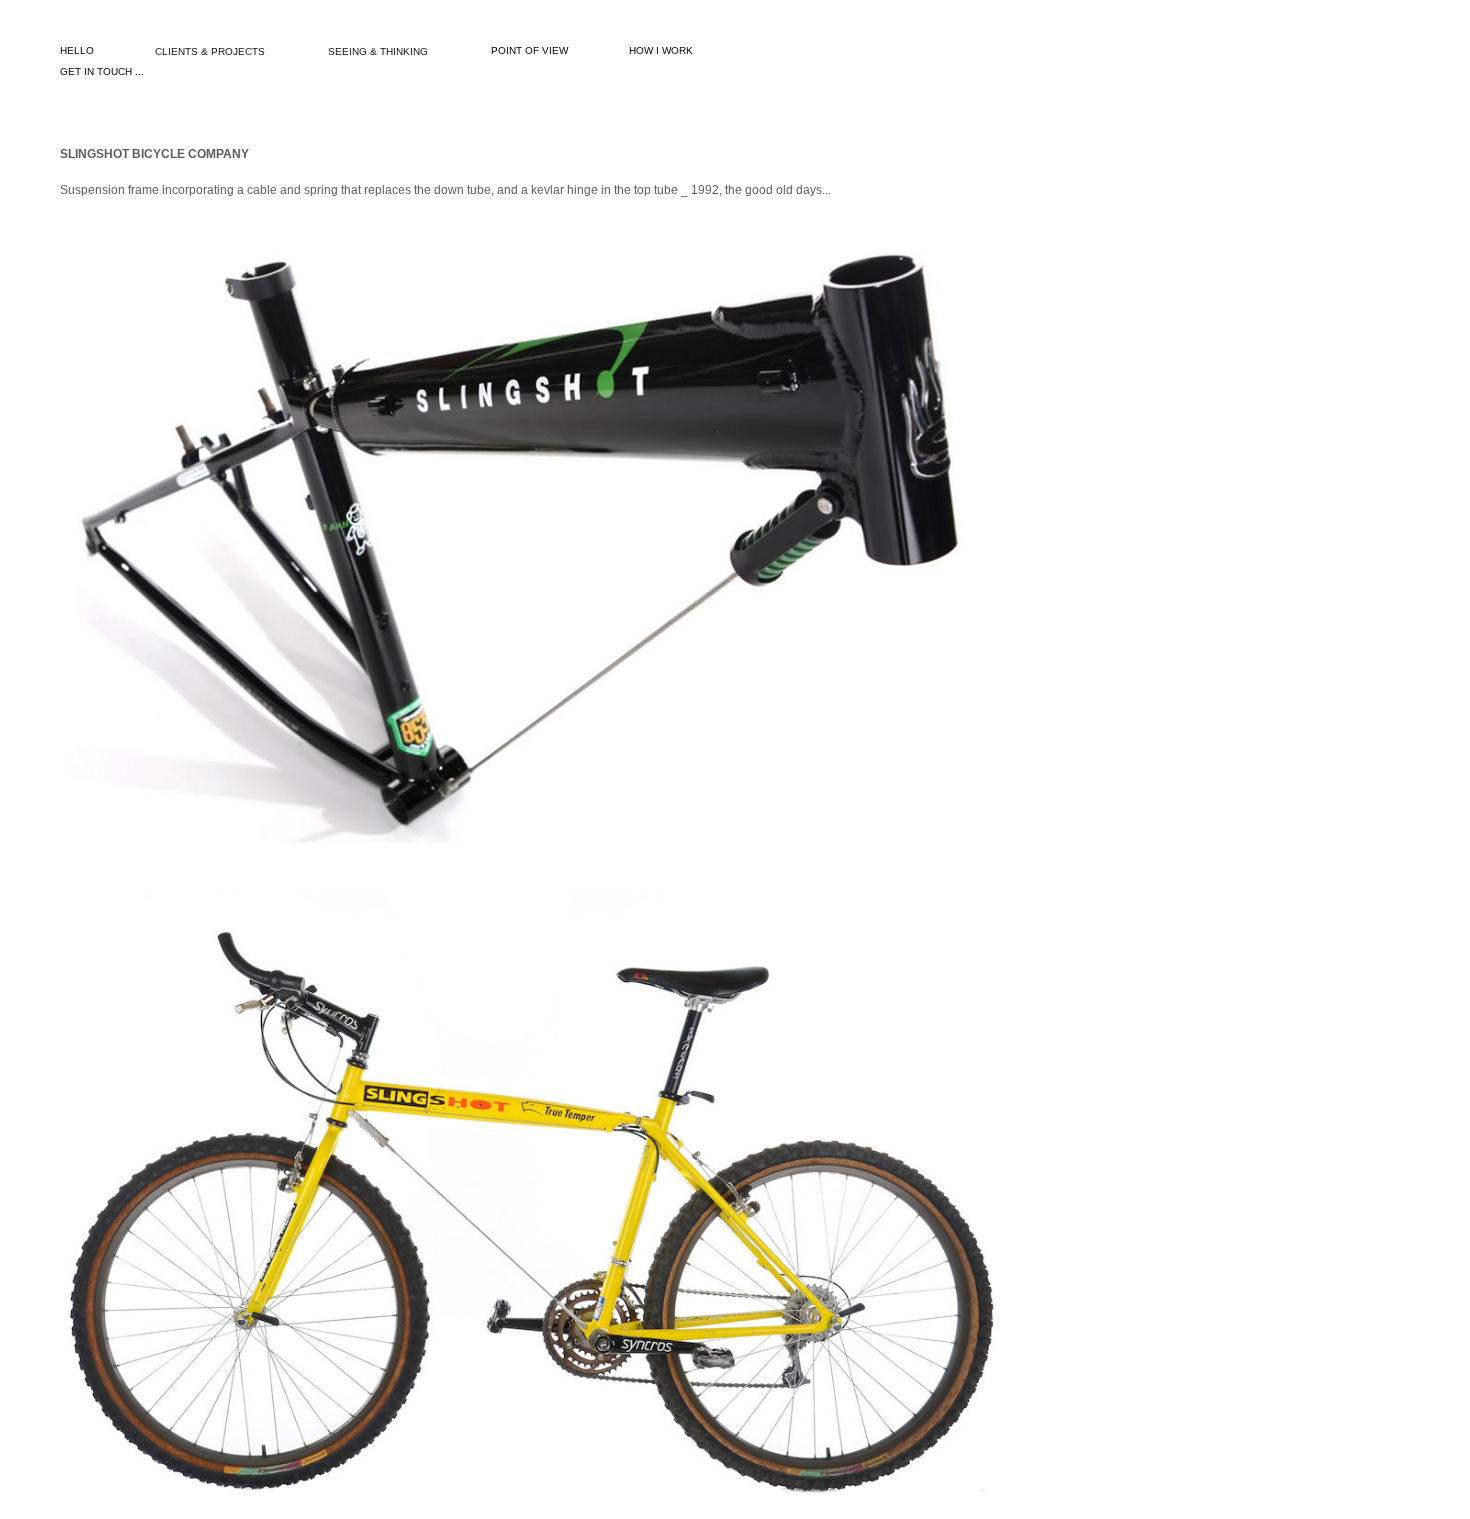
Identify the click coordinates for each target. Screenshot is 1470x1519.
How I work (661, 50)
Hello (77, 50)
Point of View (529, 50)
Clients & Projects (210, 51)
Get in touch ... (102, 71)
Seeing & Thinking (378, 51)
